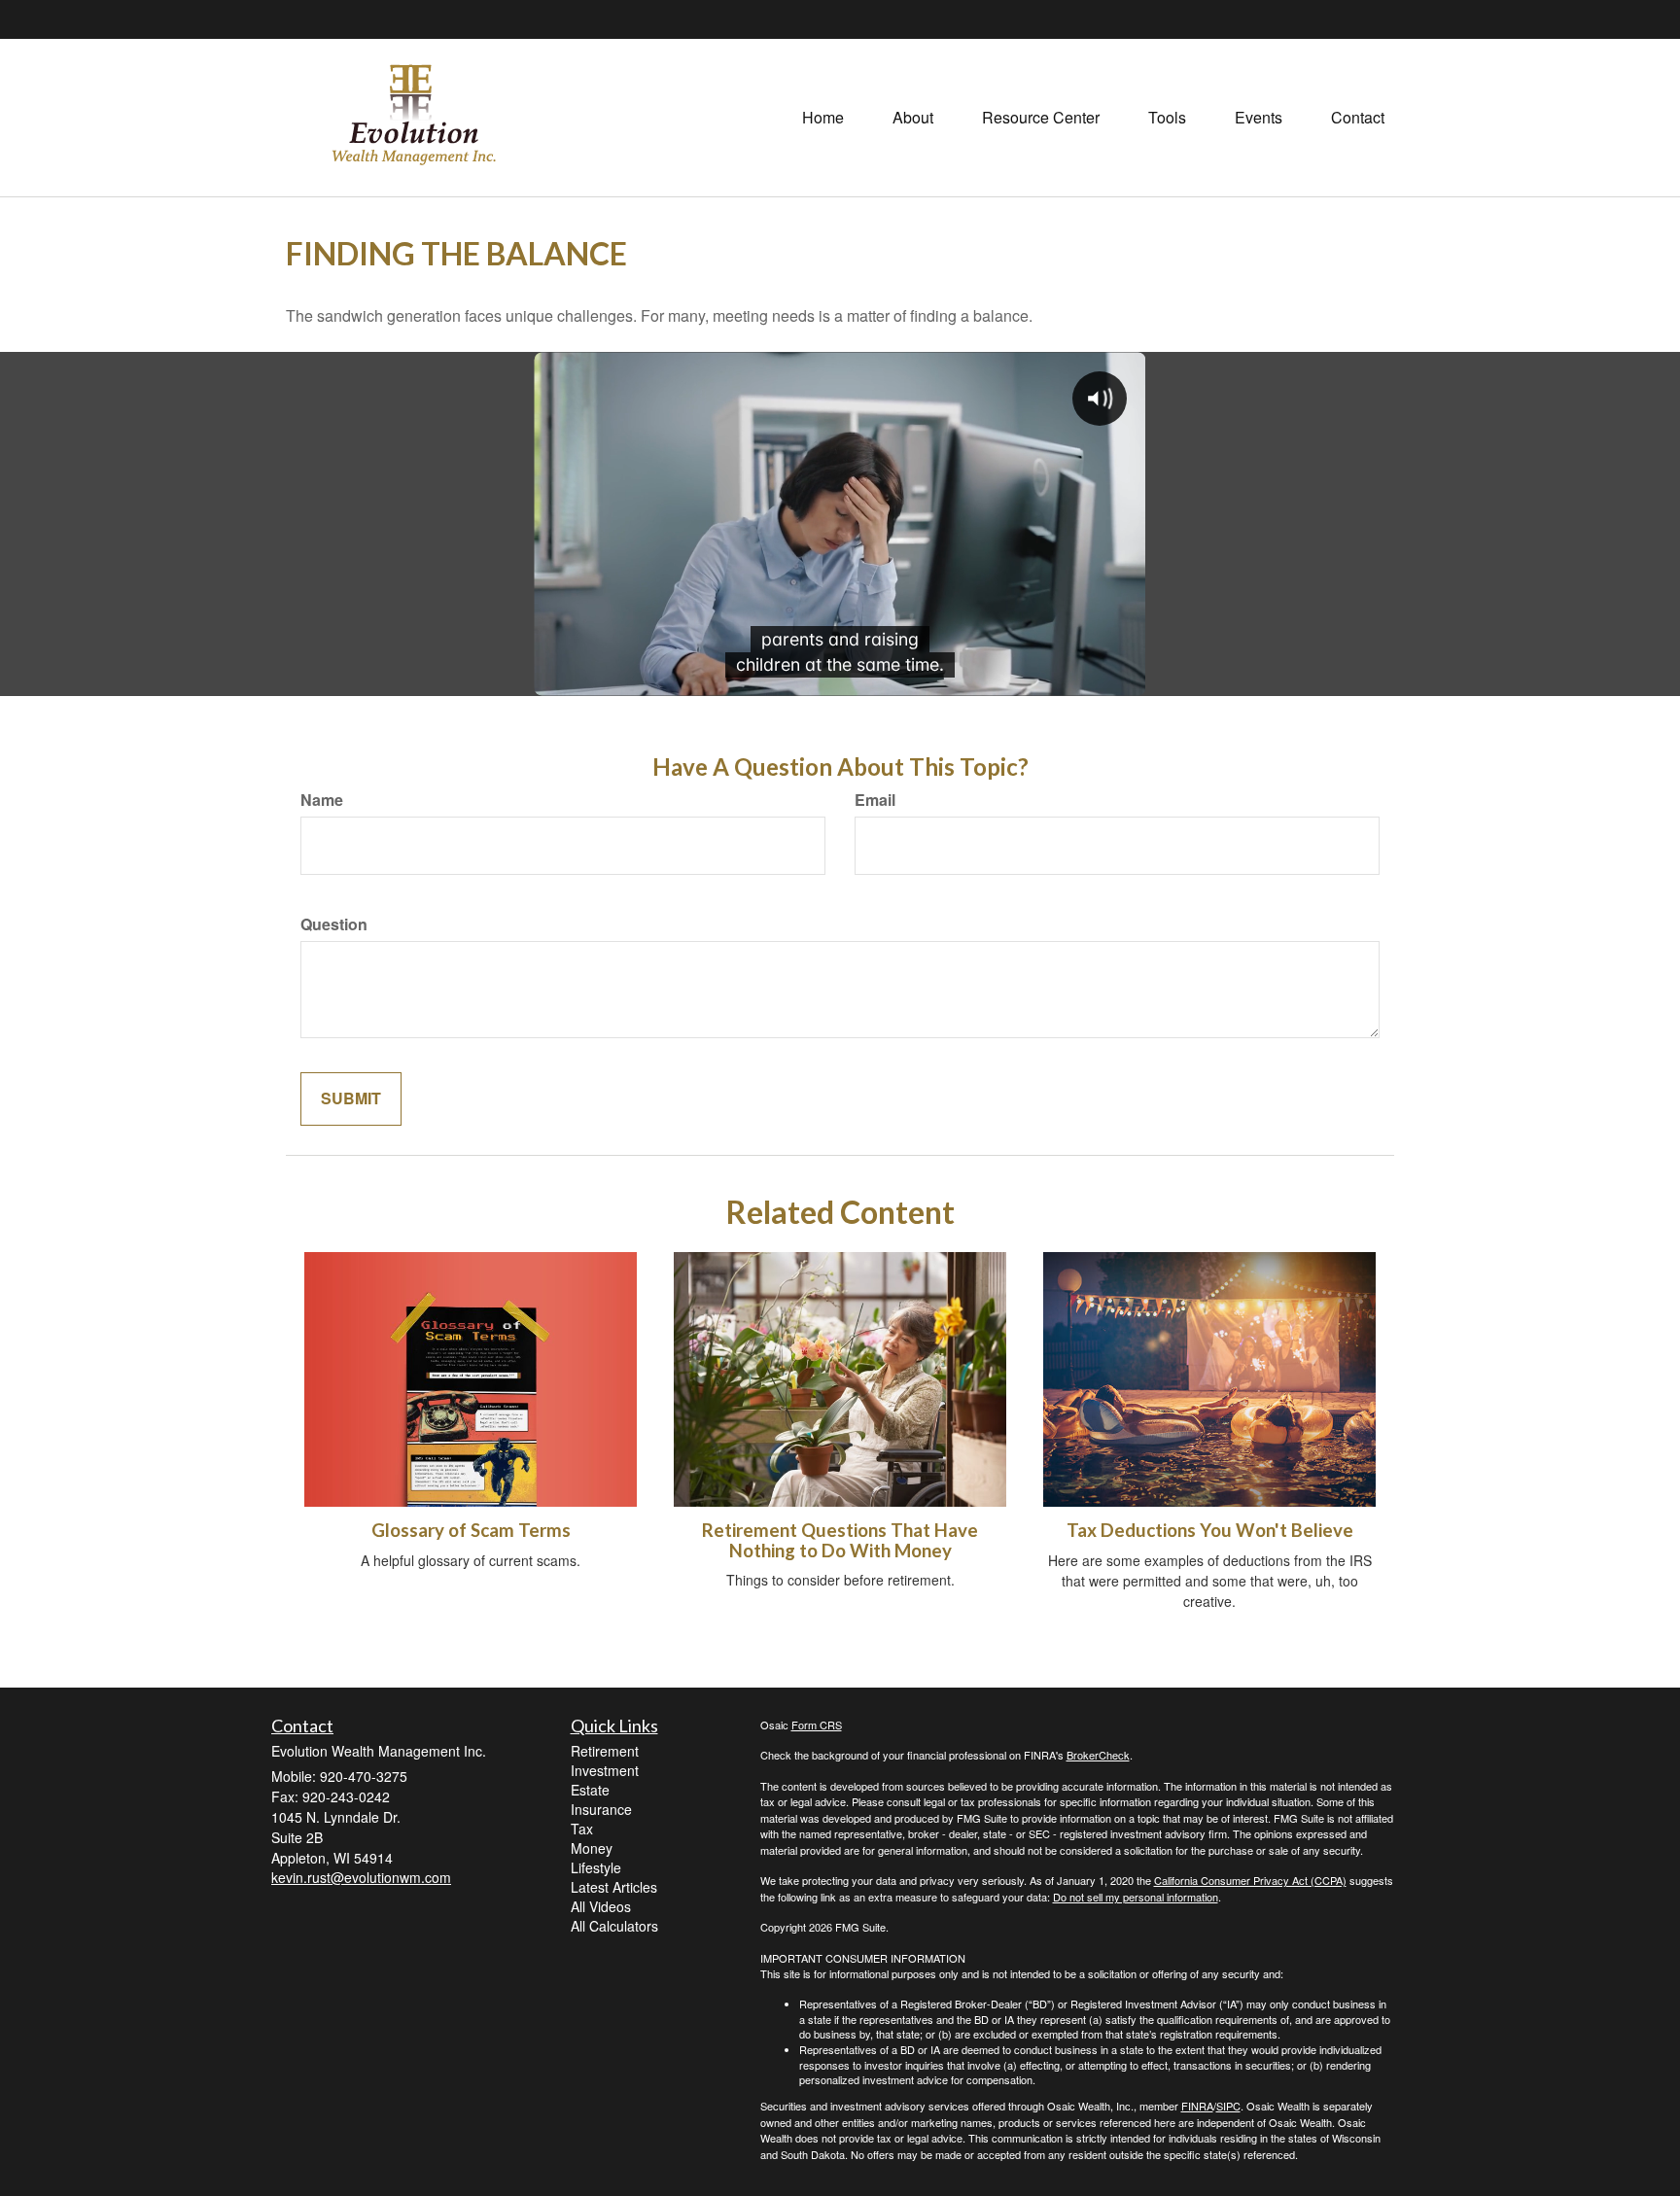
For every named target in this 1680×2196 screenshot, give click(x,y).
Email (875, 800)
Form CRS (817, 1725)
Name (322, 800)
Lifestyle (596, 1867)
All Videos (601, 1906)
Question (334, 924)
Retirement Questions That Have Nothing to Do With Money (840, 1540)
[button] (913, 118)
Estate (590, 1790)
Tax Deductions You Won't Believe (1210, 1530)
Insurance (601, 1809)
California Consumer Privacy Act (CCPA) (1250, 1880)
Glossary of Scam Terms (471, 1530)
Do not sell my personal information (1136, 1897)
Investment (605, 1770)
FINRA (1197, 2106)
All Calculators (614, 1926)
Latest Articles (614, 1887)
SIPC (1228, 2106)
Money (592, 1848)
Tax (582, 1829)
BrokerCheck (1098, 1755)
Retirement (605, 1751)
